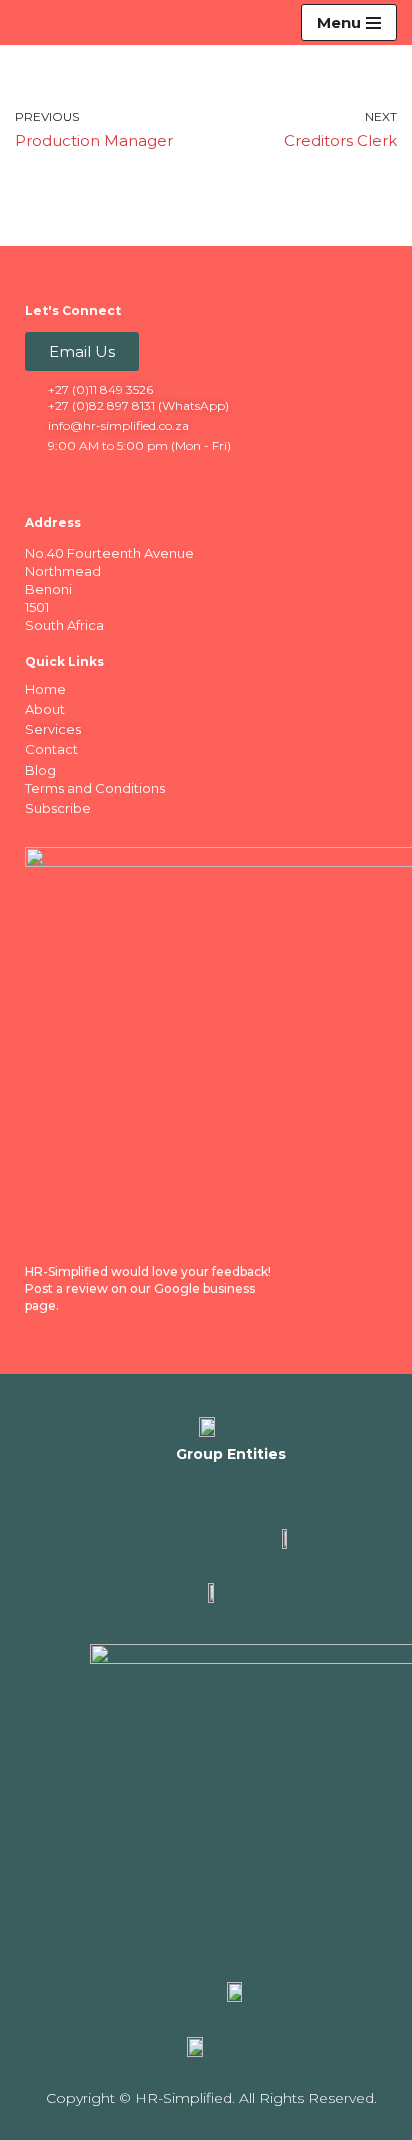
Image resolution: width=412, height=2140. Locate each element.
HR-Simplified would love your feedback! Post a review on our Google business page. (148, 1288)
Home (45, 689)
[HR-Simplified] (48, 22)
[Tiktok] (198, 478)
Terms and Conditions (95, 788)
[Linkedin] (81, 478)
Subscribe (58, 808)
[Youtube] (159, 478)
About (45, 709)
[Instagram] (120, 478)
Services (53, 729)
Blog (40, 770)
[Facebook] (42, 478)
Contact (51, 749)
